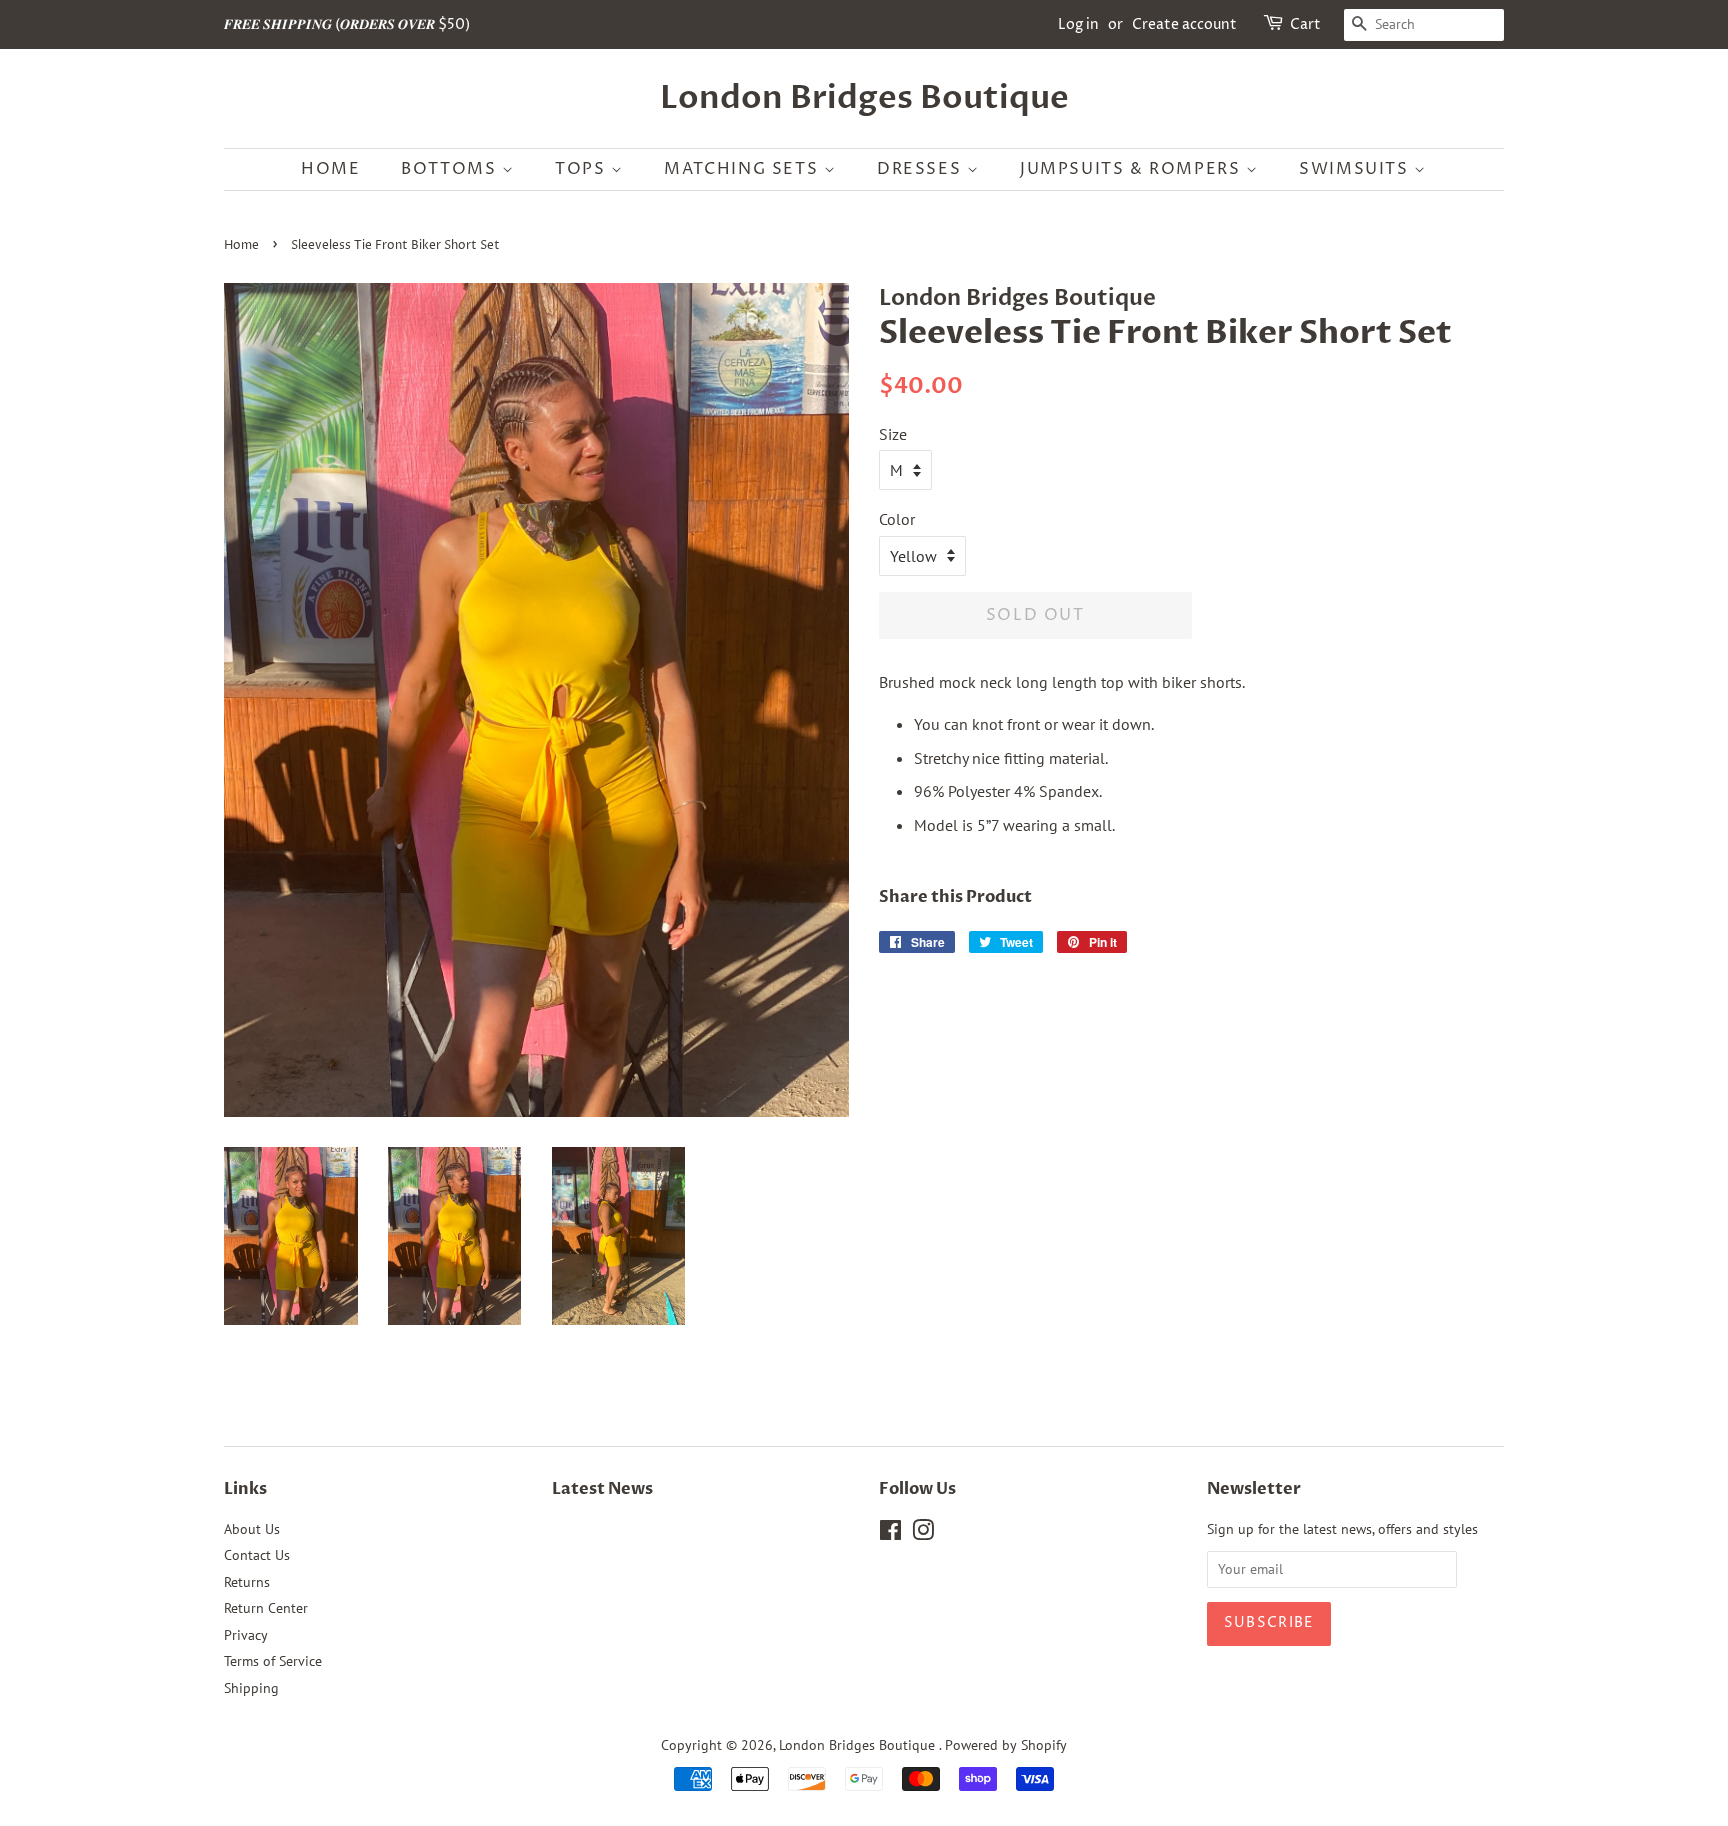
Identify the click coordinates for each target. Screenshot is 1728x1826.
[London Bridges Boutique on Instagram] (923, 1534)
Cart (1305, 24)
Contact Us (257, 1555)
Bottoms (451, 169)
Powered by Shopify (1006, 1745)
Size (893, 434)
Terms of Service (273, 1661)
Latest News (602, 1489)
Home (330, 169)
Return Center (266, 1608)
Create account (1184, 24)
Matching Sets (743, 169)
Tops (583, 169)
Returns (247, 1582)
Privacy (246, 1635)
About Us (252, 1529)
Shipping (251, 1688)
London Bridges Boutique (864, 98)
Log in (1078, 24)
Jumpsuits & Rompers (1133, 169)
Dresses (922, 169)
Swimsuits (1356, 169)
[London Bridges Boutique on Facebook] (890, 1534)
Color (897, 519)
